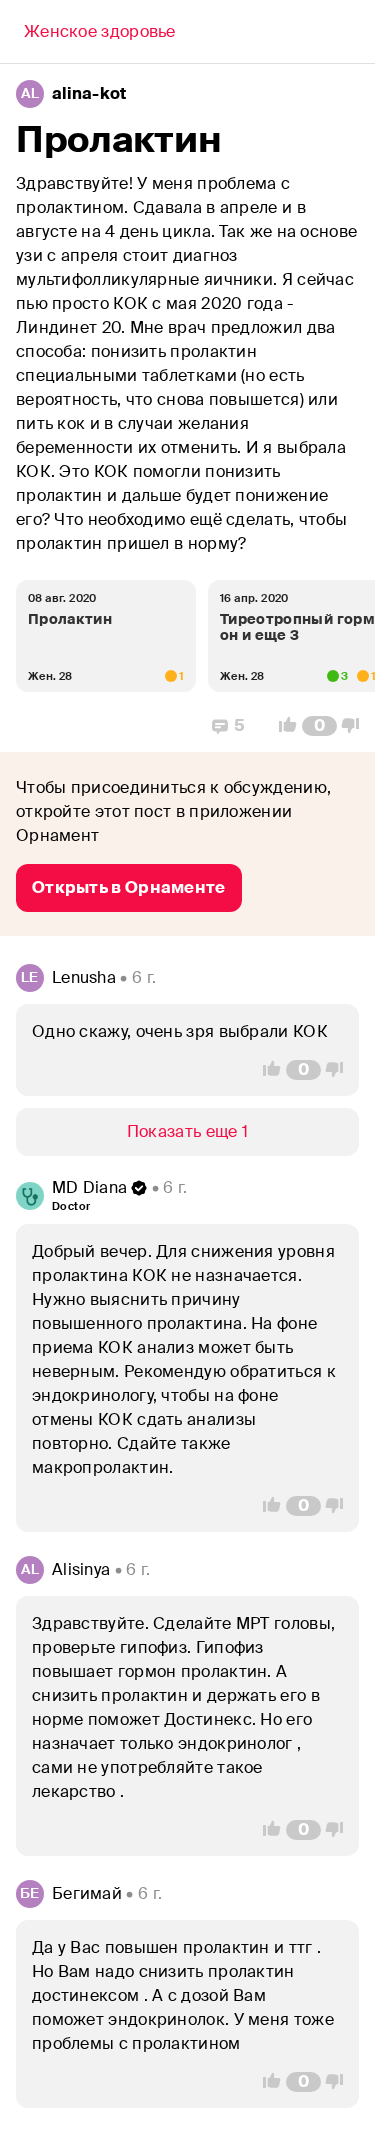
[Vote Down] (356, 726)
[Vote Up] (282, 726)
